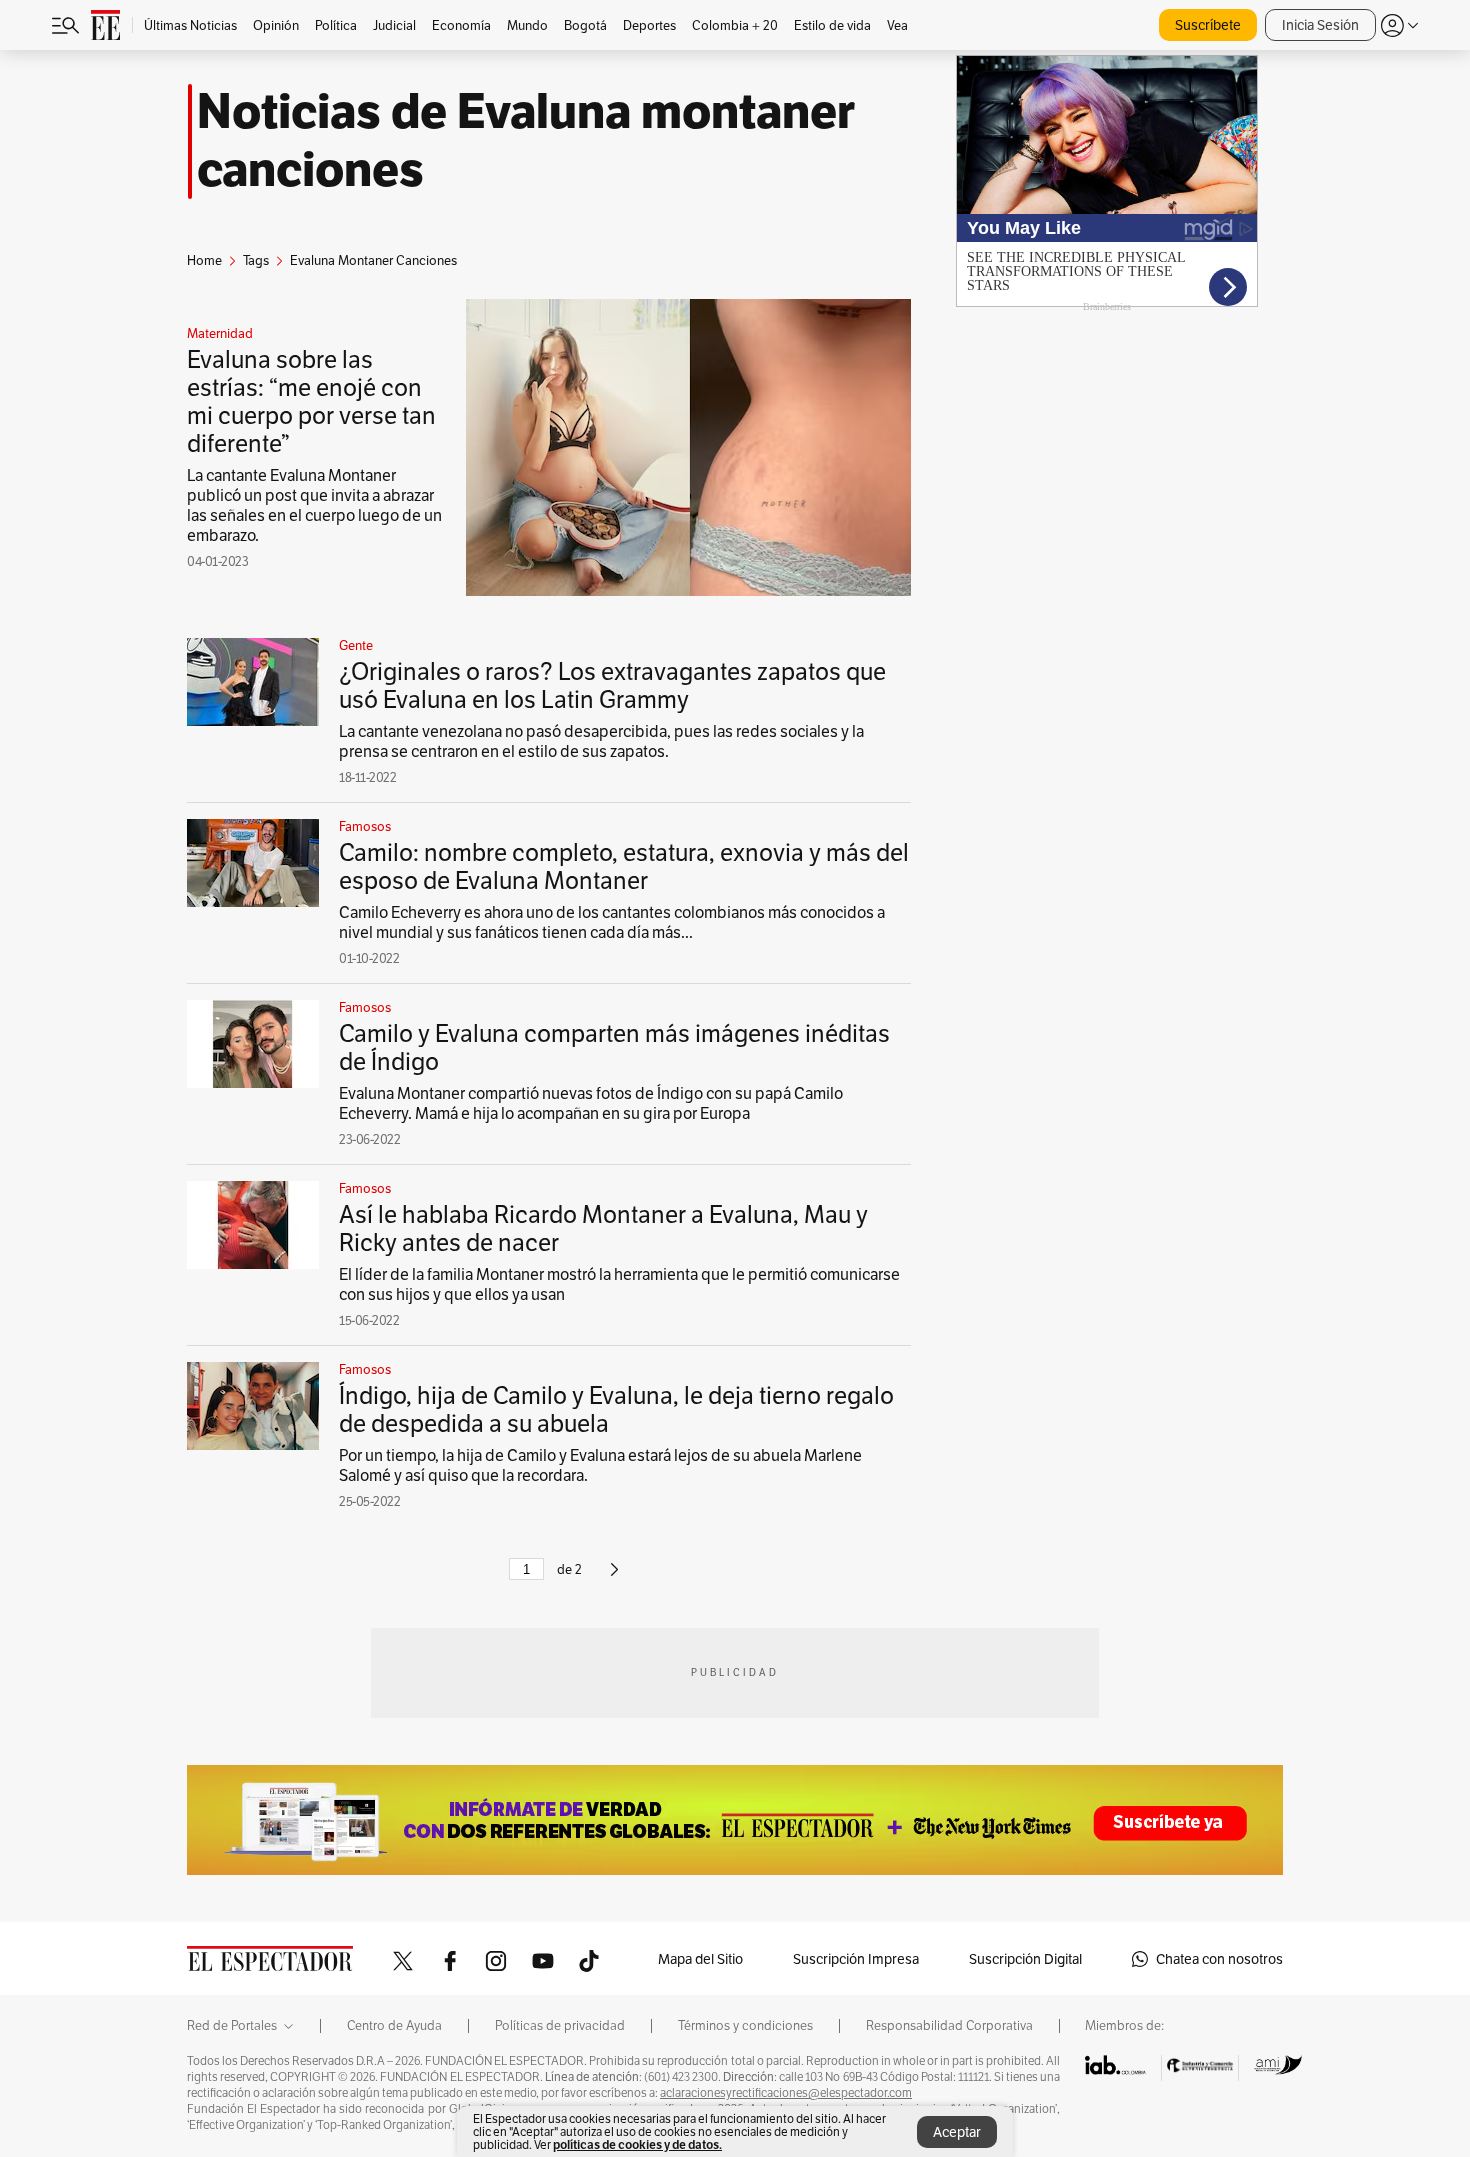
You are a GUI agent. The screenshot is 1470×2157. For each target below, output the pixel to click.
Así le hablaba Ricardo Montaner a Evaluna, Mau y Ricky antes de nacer (603, 1228)
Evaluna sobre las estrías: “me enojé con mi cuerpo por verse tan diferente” (311, 401)
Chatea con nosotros (1219, 1959)
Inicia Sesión (1320, 25)
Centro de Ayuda (394, 2026)
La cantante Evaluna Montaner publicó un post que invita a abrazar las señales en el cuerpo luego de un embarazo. (314, 505)
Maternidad (220, 334)
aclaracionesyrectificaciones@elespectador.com (786, 2093)
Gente (356, 646)
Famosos (365, 827)
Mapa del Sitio (700, 1959)
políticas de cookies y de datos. (637, 2144)
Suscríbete (1208, 25)
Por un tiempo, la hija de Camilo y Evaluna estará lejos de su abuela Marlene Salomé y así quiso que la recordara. (600, 1465)
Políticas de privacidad (560, 2026)
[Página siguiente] (614, 1577)
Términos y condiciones (745, 2026)
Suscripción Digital (1025, 1959)
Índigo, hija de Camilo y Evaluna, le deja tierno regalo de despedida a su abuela (616, 1409)
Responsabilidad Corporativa (949, 2026)
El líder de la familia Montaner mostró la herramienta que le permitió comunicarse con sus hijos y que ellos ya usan (619, 1284)
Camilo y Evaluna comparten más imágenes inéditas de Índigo (614, 1047)
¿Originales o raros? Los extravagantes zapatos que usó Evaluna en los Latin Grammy (612, 685)
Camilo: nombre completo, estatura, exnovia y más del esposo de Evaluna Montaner (624, 866)
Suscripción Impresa (856, 1959)
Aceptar (957, 2132)
